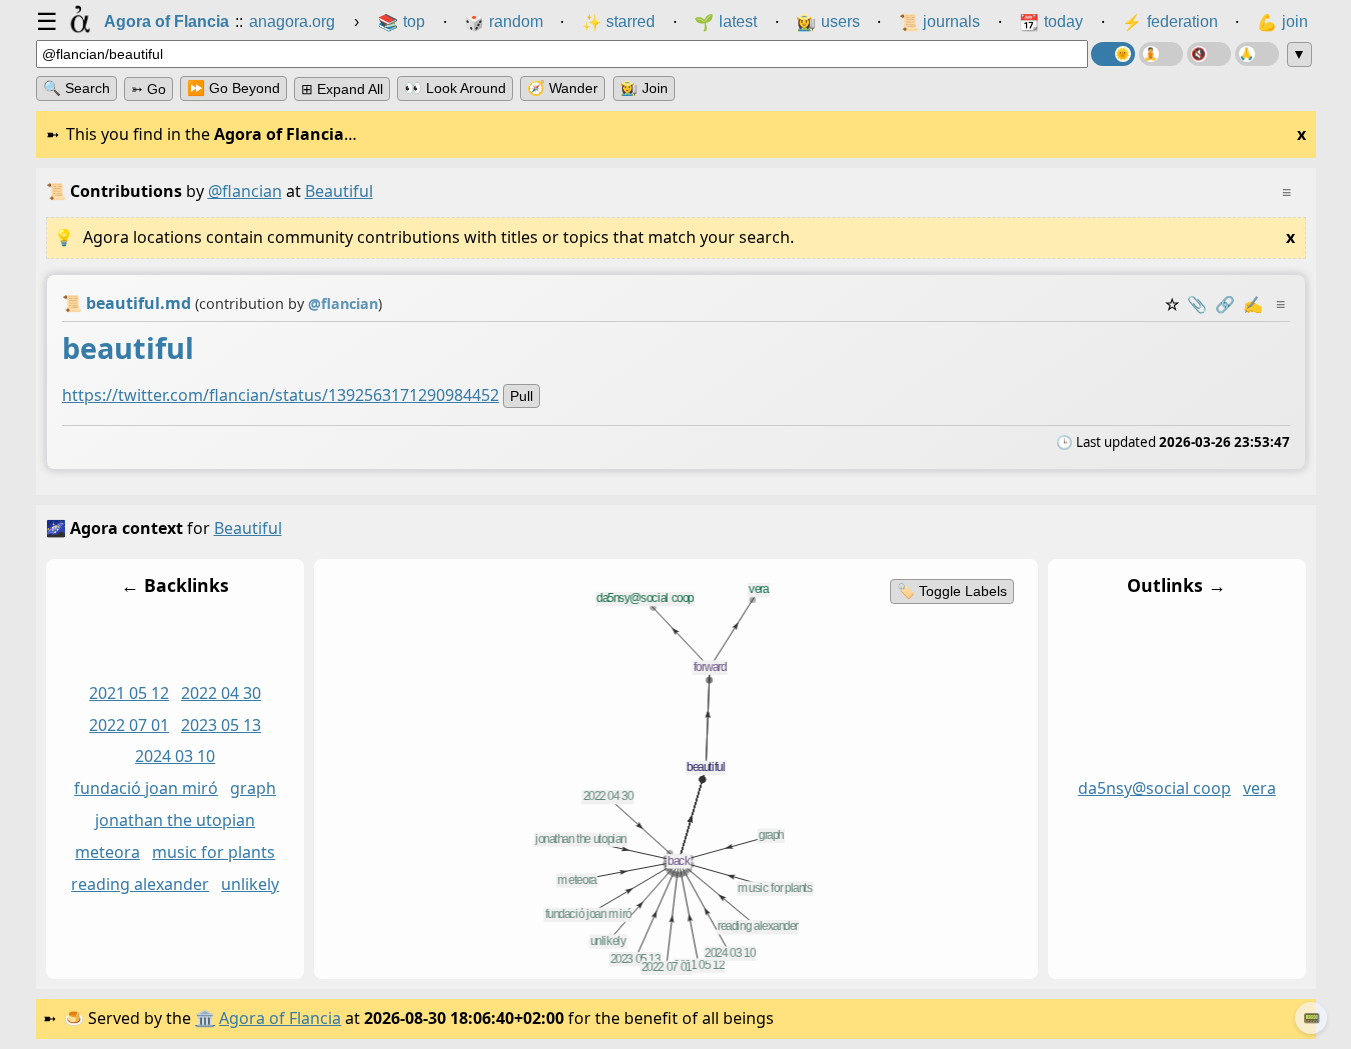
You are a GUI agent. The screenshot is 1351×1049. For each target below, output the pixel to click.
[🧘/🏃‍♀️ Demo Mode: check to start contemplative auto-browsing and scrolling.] (1161, 54)
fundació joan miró (146, 788)
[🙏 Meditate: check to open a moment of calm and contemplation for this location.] (1257, 54)
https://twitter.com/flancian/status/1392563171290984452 (280, 395)
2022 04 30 (221, 693)
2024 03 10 (175, 757)
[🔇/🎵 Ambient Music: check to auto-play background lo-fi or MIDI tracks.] (1209, 54)
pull (521, 396)
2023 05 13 (221, 725)
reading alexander (140, 884)
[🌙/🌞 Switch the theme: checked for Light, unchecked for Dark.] (1113, 54)
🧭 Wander (562, 88)
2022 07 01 (129, 725)
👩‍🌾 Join (644, 88)
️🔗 (1225, 304)
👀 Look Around (455, 88)
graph (253, 788)
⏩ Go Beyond (233, 88)
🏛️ (205, 1018)
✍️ (1253, 304)
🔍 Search (76, 88)
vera (1258, 788)
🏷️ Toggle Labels (951, 591)
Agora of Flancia (280, 1018)
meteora (107, 852)
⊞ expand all (342, 89)
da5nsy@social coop (1153, 788)
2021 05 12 (129, 693)
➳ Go (148, 89)
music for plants (213, 852)
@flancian (245, 191)
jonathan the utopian (175, 820)
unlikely (250, 884)
